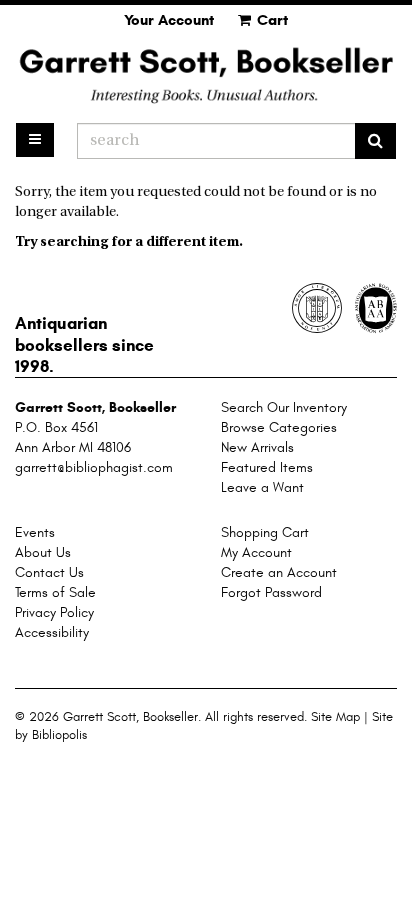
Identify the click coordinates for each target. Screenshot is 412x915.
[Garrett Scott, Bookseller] (206, 74)
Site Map (335, 717)
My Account (256, 552)
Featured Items (267, 467)
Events (35, 532)
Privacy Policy (54, 612)
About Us (43, 552)
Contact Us (49, 572)
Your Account (169, 20)
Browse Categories (279, 427)
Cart (270, 20)
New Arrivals (257, 447)
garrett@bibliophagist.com (94, 467)
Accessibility (52, 632)
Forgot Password (271, 592)
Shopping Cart (265, 532)
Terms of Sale (55, 592)
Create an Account (279, 572)
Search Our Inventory (284, 407)
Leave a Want (262, 487)
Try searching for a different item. (129, 242)
